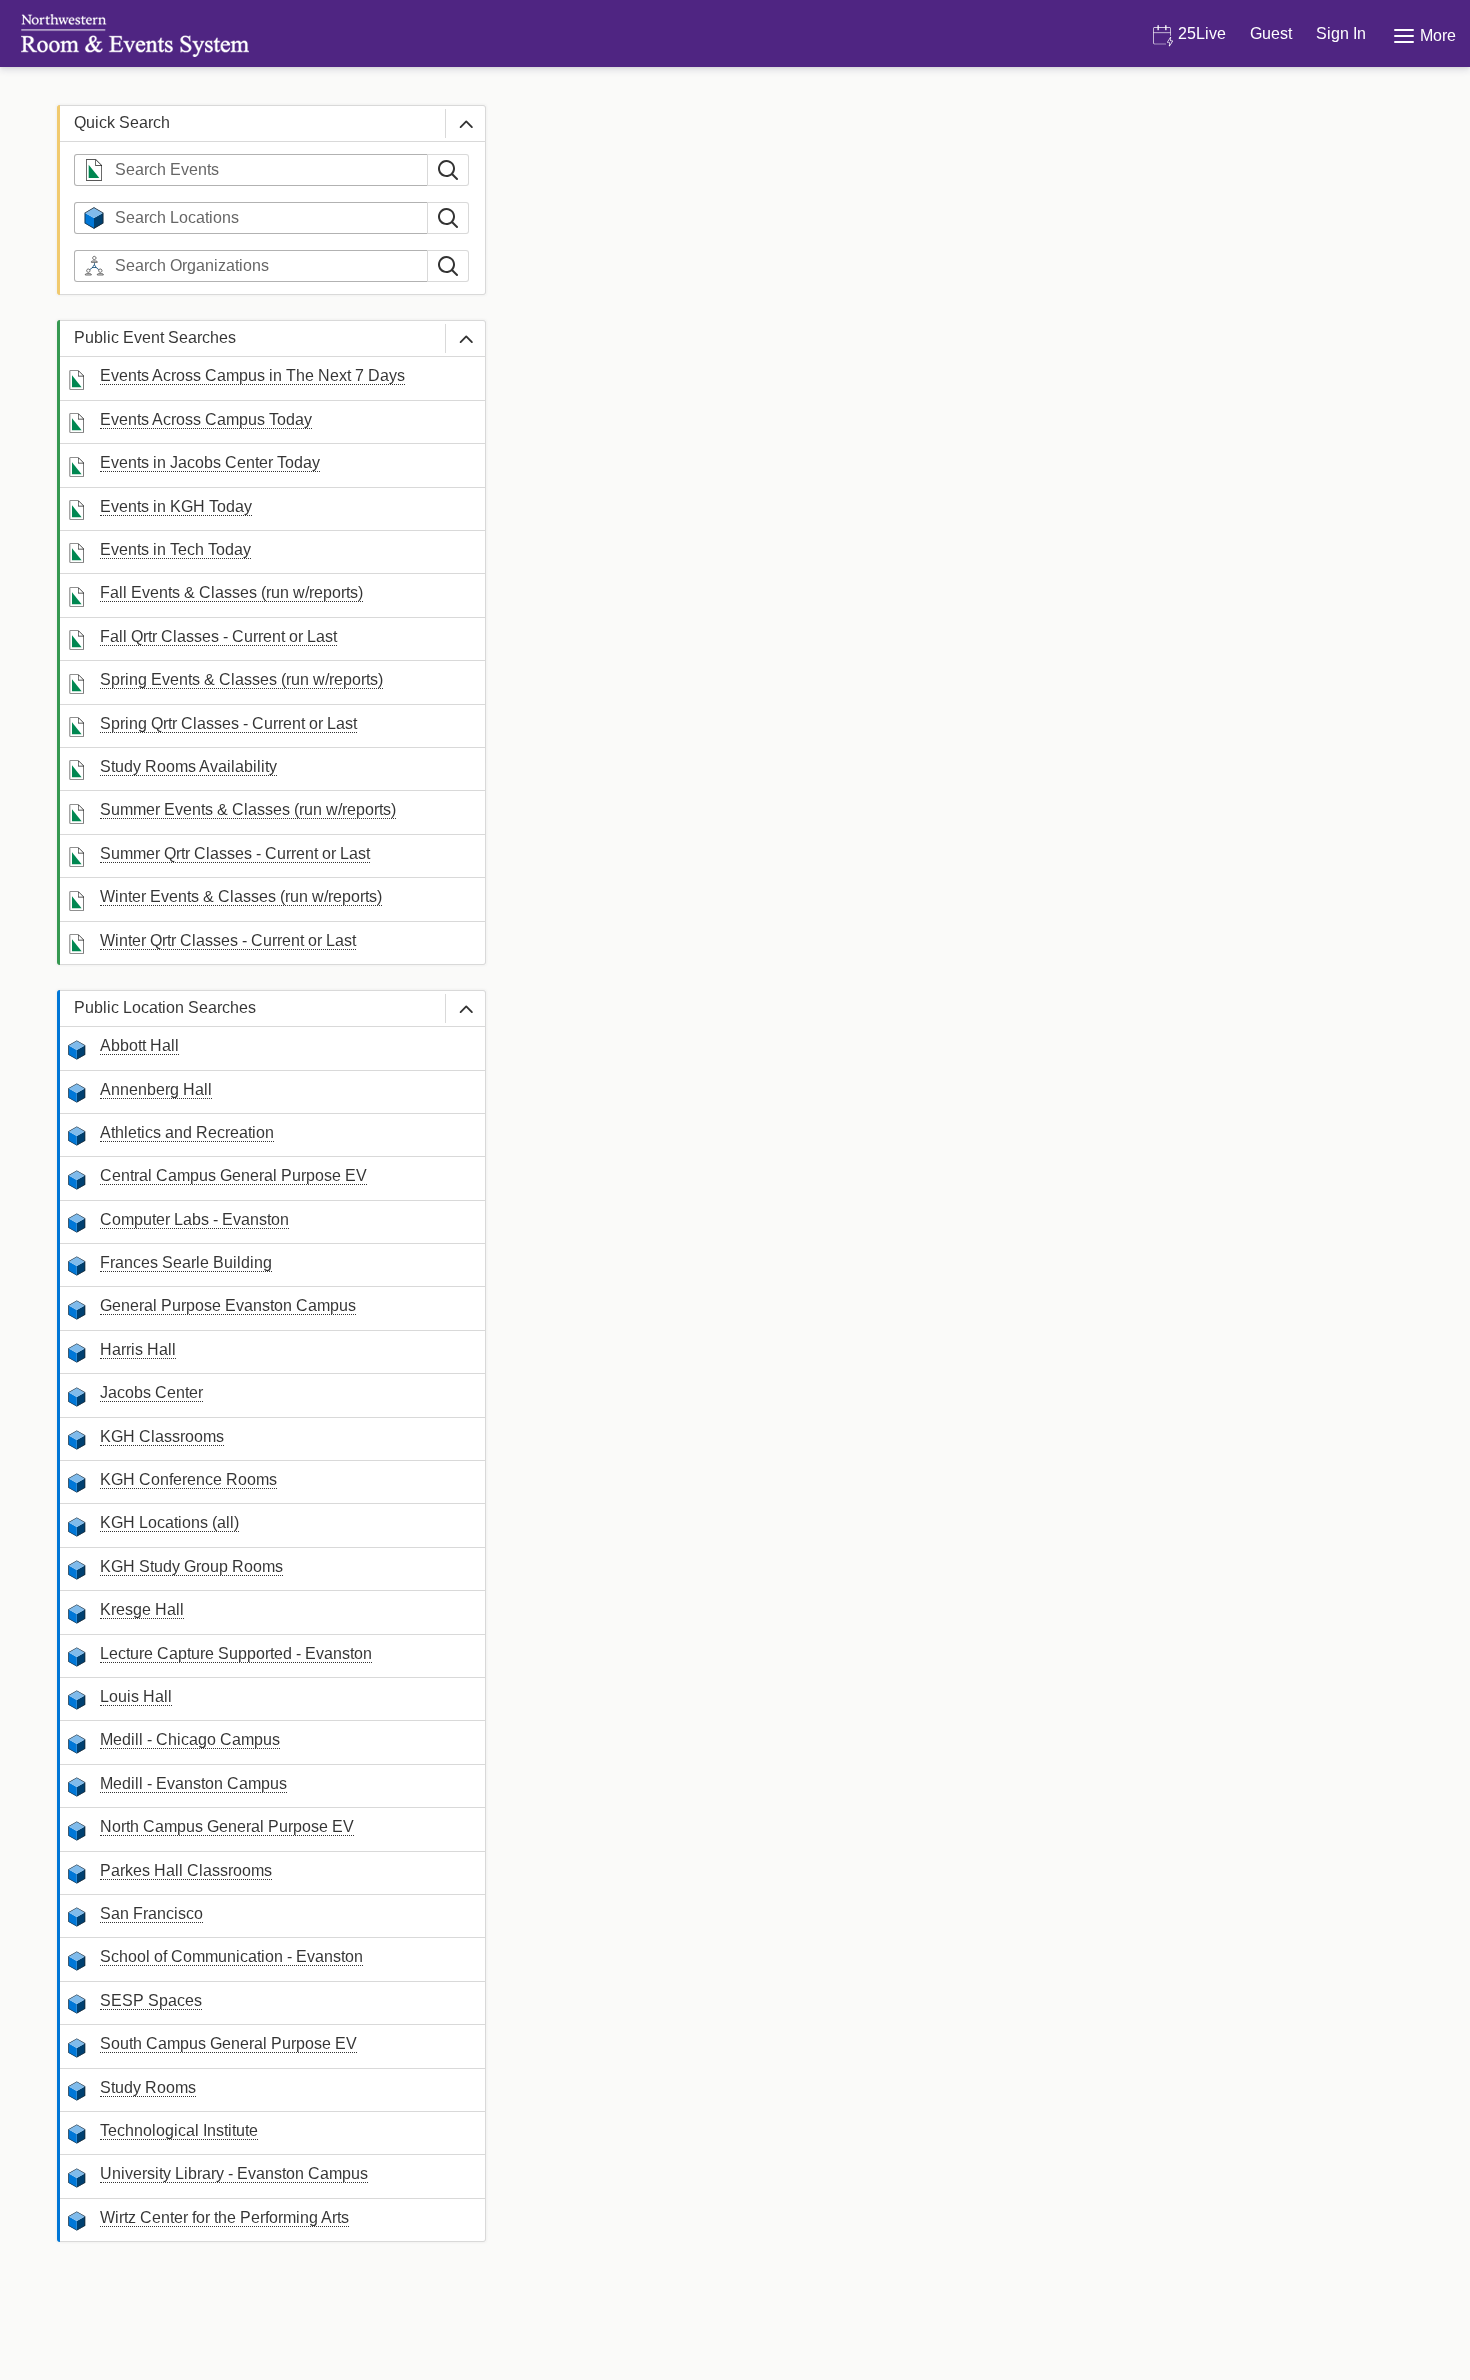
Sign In (1341, 33)
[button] (465, 123)
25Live (1200, 33)
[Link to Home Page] (125, 35)
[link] (252, 376)
